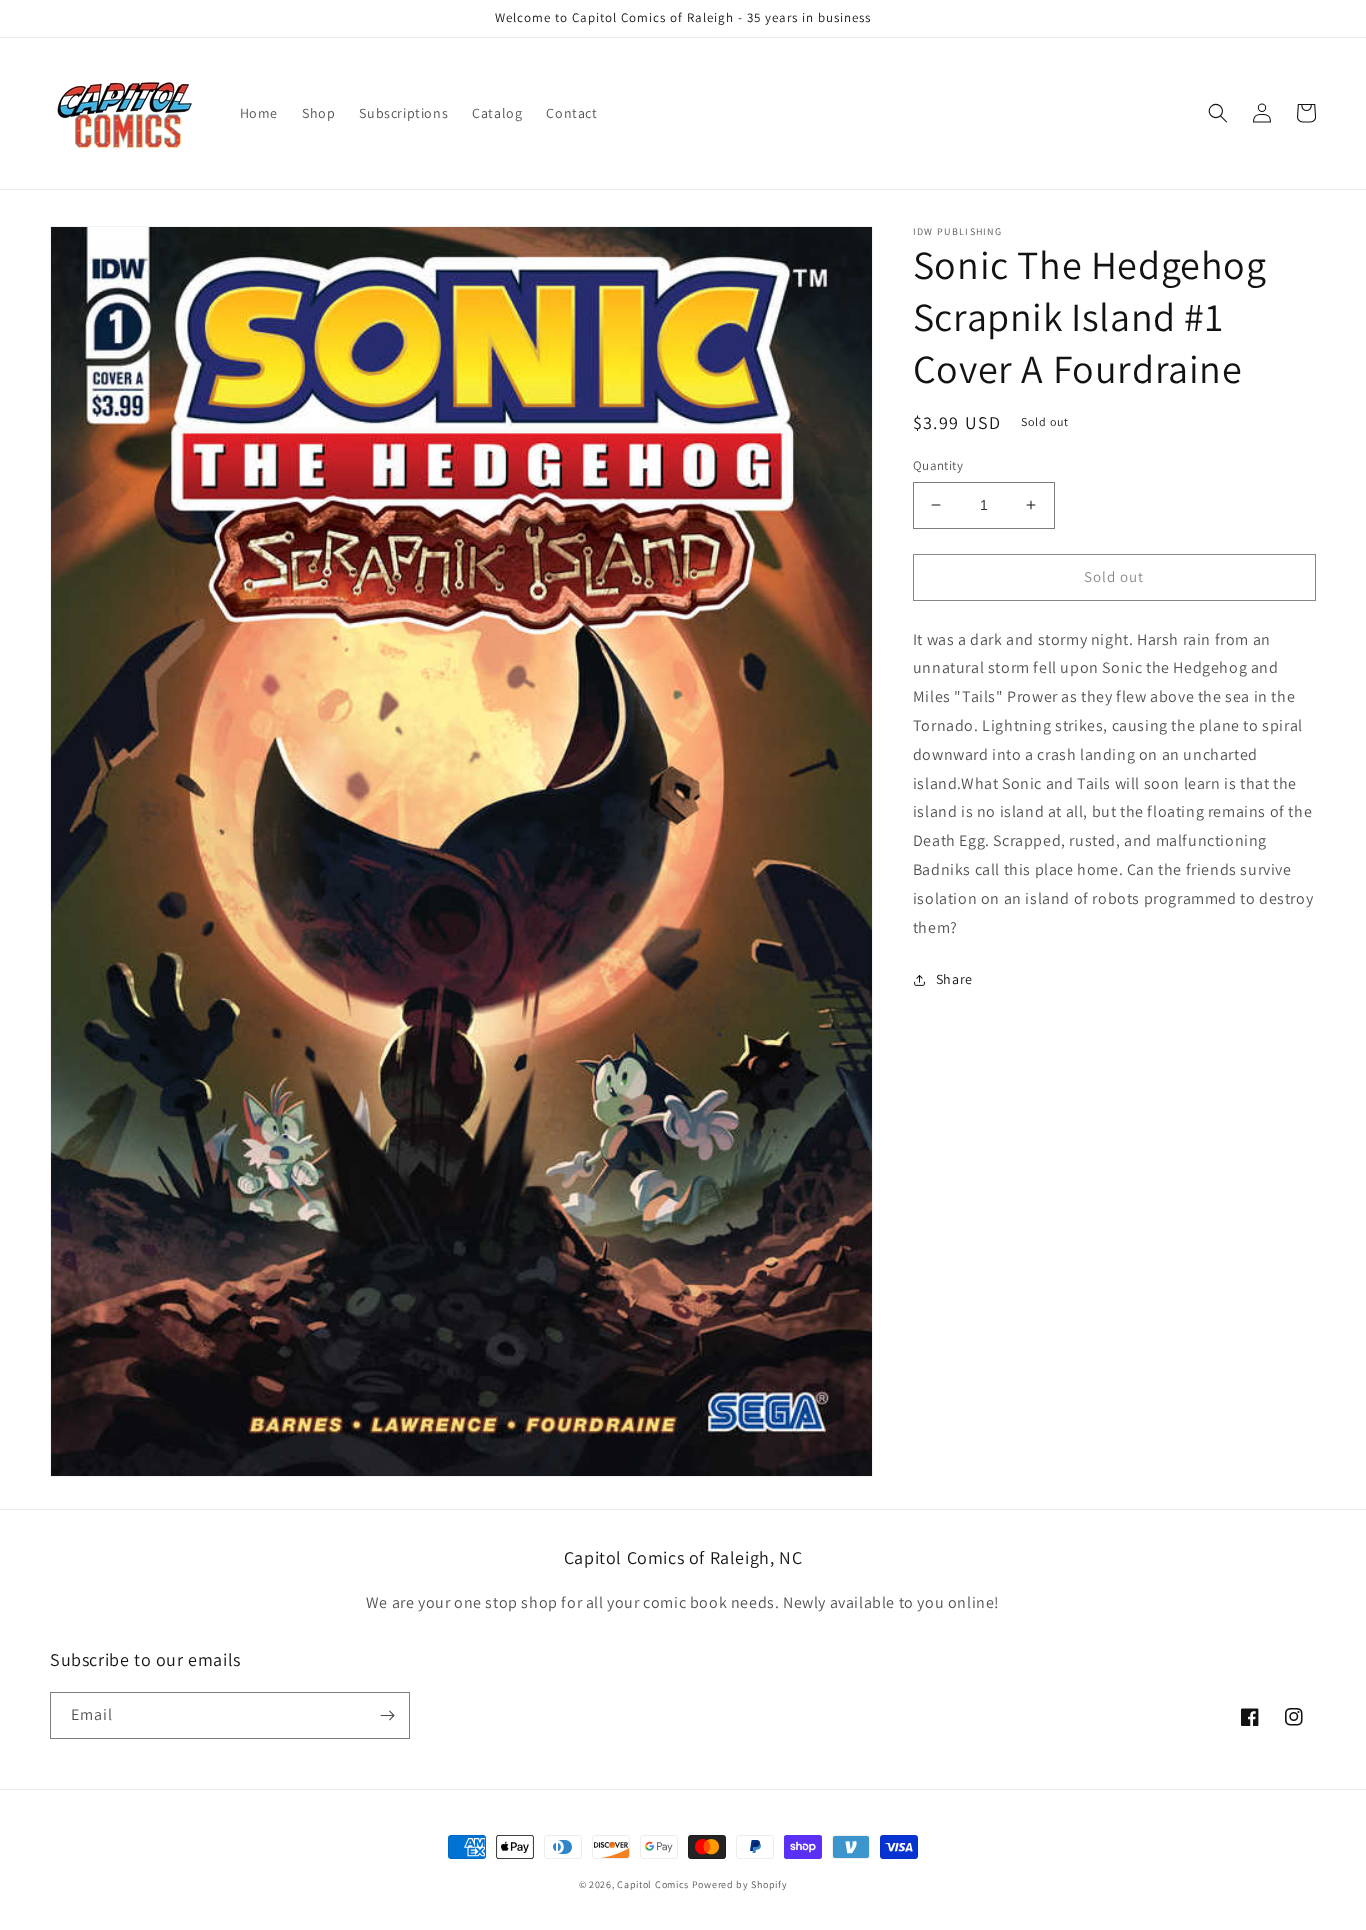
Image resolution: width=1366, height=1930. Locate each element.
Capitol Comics (653, 1884)
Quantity (938, 465)
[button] (1218, 113)
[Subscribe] (387, 1715)
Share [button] (954, 979)
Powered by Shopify (740, 1884)
